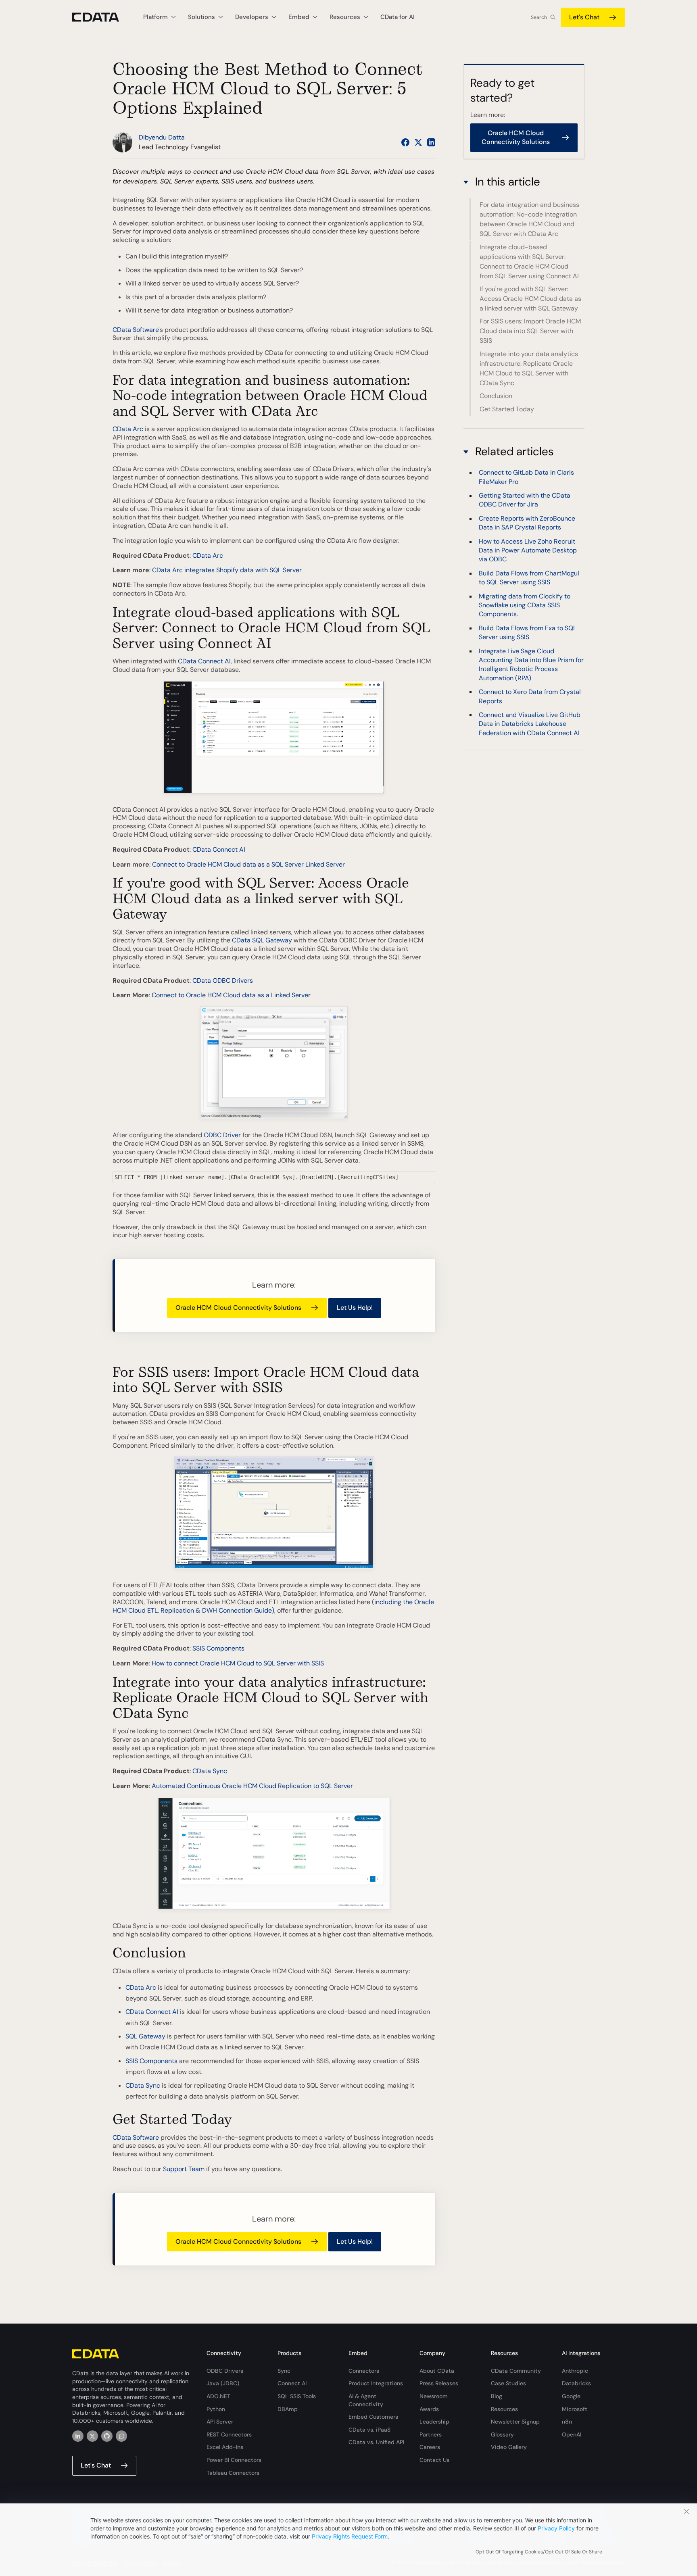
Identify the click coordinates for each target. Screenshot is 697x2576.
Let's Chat (584, 17)
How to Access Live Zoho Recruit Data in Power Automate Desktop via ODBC (528, 550)
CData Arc (128, 429)
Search (539, 17)
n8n (567, 2422)
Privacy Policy (556, 2528)
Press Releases (439, 2383)
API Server (220, 2422)
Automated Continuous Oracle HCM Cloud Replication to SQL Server (252, 1786)
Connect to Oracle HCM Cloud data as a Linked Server (231, 995)
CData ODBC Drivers (223, 981)
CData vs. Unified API (376, 2442)
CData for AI (398, 17)
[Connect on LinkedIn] (431, 142)
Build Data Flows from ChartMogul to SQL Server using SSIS (529, 577)
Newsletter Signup (515, 2422)
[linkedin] (78, 2436)
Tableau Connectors (233, 2473)
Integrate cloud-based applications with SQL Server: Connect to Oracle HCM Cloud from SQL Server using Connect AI (529, 262)
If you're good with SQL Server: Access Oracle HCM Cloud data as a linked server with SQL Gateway (530, 299)
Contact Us (434, 2460)
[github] (107, 2436)
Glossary (502, 2434)
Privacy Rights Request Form (350, 2536)
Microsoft (575, 2409)
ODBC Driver (222, 1135)
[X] (92, 2436)
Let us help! (355, 1308)
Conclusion (496, 396)
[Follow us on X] (418, 142)
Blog (497, 2396)
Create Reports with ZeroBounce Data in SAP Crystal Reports (527, 522)
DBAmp (288, 2409)
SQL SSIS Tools (297, 2396)
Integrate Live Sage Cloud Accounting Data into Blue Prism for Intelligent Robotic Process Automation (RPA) (531, 664)
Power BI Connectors (234, 2460)
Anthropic (575, 2371)
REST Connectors (229, 2434)
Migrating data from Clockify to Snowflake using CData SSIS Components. (525, 605)
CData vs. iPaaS (369, 2430)
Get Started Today (507, 409)
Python (216, 2409)
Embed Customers (373, 2417)
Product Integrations (376, 2383)
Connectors (364, 2371)
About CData (437, 2371)
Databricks (576, 2383)
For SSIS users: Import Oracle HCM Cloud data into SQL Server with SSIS (530, 331)
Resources (504, 2409)
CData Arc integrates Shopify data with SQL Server (227, 570)
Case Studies (508, 2383)
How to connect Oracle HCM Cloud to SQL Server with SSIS (238, 1663)
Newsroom (434, 2396)
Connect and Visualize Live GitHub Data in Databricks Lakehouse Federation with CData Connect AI (530, 723)
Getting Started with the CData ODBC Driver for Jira (525, 499)
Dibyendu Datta (162, 137)
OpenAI (572, 2434)
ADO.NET (218, 2396)
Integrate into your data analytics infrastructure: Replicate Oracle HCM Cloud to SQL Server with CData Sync (529, 368)
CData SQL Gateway (262, 940)
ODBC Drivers (225, 2371)
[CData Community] (121, 2436)
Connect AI (292, 2383)
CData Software (136, 330)
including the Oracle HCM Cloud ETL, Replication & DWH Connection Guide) (273, 1606)
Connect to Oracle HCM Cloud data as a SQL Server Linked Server (248, 864)
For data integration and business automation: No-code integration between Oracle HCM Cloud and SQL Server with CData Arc (529, 219)
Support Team (184, 2169)
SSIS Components (218, 1648)
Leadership (434, 2422)
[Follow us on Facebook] (405, 142)
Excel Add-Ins (225, 2447)
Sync (284, 2371)
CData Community (516, 2371)
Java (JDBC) (223, 2383)
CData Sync (210, 1771)
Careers (430, 2447)
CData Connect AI (204, 661)
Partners (431, 2434)
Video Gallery (509, 2447)
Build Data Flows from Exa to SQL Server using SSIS (528, 632)
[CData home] (102, 17)
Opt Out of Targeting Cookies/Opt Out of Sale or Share (539, 2552)
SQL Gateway (145, 2036)
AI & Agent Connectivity (366, 2400)
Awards (429, 2409)
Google (571, 2396)
